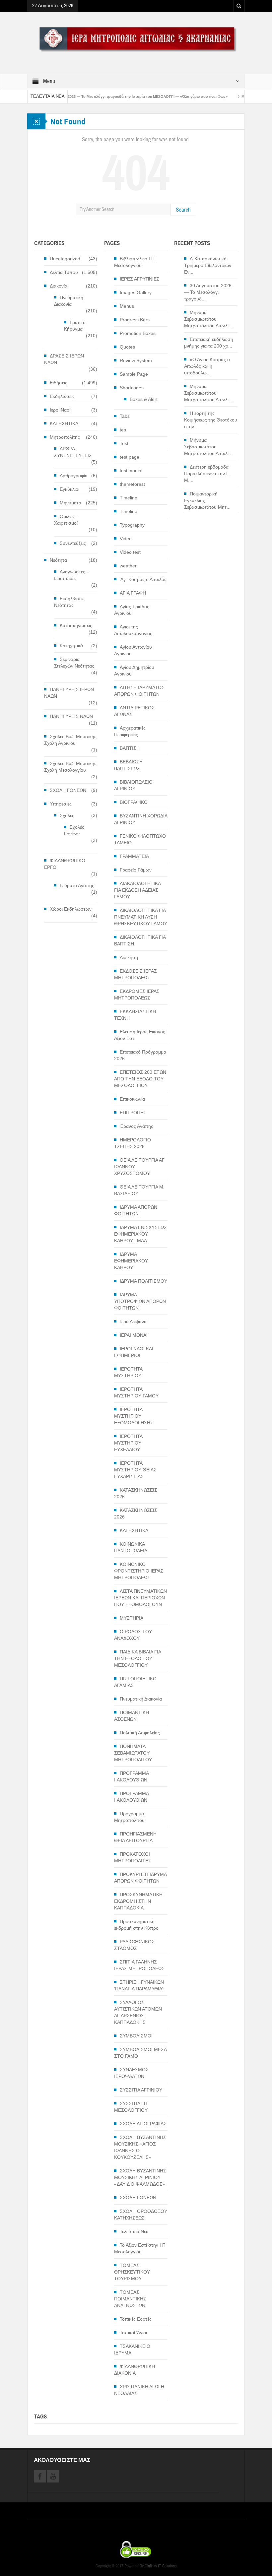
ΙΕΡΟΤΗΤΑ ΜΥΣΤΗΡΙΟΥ (128, 1372)
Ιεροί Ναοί (60, 410)
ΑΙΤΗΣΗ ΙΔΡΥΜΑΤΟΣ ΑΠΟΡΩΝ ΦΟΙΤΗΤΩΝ (139, 691)
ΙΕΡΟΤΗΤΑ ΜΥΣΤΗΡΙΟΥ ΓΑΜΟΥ (136, 1392)
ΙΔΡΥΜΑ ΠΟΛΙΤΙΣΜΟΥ (143, 1281)
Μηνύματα (70, 503)
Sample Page (134, 374)
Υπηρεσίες (61, 804)
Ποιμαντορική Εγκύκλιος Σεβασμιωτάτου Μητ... (207, 500)
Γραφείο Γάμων (136, 870)
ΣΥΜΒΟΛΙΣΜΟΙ (136, 2036)
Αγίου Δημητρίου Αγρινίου (134, 671)
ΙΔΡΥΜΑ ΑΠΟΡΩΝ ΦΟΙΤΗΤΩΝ (136, 1210)
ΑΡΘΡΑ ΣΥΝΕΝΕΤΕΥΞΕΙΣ (73, 452)
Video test (130, 552)
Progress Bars (135, 320)
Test (124, 443)
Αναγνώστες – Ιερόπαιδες (72, 575)
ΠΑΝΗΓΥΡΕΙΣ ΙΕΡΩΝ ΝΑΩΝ (69, 693)
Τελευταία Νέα (134, 2231)
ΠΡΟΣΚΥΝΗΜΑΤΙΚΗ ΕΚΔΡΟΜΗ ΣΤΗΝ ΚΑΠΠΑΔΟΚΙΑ (138, 1901)
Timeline (129, 498)
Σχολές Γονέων (74, 830)
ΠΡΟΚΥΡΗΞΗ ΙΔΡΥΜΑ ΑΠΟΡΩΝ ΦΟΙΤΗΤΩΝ (140, 1878)
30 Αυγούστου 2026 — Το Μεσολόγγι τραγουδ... (208, 292)
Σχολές (67, 815)
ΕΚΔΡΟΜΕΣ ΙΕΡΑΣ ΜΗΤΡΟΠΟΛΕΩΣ (137, 995)
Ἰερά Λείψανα (133, 1321)
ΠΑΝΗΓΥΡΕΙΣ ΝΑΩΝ (71, 716)
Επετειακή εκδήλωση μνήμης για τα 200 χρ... (209, 343)
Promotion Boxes (138, 333)
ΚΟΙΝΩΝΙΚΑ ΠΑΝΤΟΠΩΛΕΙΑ (131, 1547)
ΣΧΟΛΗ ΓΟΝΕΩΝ (68, 790)
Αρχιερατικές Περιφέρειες (130, 731)
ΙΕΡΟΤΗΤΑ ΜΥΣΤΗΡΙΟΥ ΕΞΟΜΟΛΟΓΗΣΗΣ (134, 1416)
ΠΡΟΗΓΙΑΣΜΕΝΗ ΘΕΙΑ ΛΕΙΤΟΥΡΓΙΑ (135, 1837)
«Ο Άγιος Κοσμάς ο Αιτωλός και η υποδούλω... (207, 366)
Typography (132, 525)
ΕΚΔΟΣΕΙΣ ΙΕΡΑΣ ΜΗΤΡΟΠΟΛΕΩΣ (136, 974)
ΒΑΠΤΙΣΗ (130, 748)
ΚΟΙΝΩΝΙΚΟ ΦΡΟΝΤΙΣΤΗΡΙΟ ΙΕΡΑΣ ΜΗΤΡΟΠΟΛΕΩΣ (139, 1571)
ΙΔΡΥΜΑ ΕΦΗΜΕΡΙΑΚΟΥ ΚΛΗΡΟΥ (131, 1261)
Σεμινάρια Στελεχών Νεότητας (74, 663)
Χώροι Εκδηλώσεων (71, 909)
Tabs (125, 416)
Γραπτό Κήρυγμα (75, 326)
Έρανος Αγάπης (136, 1126)
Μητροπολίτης (65, 437)
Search (183, 210)
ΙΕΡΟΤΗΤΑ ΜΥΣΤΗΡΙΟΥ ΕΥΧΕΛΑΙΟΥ (128, 1443)
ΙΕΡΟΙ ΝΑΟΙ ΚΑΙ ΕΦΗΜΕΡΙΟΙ (134, 1352)
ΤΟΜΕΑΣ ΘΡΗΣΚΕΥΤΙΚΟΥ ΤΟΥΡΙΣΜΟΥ (132, 2272)
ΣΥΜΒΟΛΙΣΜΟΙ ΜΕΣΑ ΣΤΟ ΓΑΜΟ (140, 2053)
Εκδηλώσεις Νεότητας (69, 602)
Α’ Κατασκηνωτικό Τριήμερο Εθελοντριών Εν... (208, 265)
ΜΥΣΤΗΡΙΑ (132, 1618)
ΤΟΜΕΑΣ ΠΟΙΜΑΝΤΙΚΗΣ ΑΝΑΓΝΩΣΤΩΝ (130, 2299)
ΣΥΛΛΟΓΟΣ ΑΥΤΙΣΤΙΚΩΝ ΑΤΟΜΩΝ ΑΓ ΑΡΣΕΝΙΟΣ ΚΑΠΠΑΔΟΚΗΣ (138, 2012)
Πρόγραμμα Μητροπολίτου (129, 1817)
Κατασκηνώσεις (76, 625)
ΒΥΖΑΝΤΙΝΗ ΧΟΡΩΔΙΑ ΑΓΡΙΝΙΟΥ (141, 819)
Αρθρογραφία (74, 476)
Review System (136, 360)
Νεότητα (58, 560)
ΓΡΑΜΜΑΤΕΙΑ (134, 856)
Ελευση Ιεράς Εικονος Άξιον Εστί (140, 1035)
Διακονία (59, 286)
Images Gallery (136, 292)
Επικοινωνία (132, 1099)
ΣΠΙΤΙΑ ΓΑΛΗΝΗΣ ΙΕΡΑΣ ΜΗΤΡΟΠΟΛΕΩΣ (139, 1965)
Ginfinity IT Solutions (161, 2566)
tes (123, 430)
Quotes (127, 347)
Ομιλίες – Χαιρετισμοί (66, 520)
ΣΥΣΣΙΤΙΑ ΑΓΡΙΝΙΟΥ (141, 2090)
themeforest (132, 484)
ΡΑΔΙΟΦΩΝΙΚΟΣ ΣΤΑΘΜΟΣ (134, 1945)
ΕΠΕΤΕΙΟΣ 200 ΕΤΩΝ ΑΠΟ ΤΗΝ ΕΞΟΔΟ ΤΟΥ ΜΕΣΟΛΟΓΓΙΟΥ (140, 1079)
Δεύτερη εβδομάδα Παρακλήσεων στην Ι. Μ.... (206, 474)
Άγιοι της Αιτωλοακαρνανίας (133, 630)
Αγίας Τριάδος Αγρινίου (132, 610)
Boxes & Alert (144, 399)
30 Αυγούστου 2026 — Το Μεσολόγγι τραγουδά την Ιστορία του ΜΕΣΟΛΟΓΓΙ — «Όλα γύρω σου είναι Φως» (93, 97)
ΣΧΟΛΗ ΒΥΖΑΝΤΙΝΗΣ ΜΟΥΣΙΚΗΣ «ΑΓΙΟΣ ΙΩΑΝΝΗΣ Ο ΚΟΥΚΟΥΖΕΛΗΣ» (140, 2147)
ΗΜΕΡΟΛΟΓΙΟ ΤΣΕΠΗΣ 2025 (133, 1143)
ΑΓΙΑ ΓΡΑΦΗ (133, 593)
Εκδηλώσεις (62, 396)
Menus (127, 306)
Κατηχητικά (71, 646)
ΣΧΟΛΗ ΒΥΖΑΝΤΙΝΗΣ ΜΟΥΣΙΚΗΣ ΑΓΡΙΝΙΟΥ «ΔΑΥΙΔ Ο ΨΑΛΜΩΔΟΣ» (140, 2177)
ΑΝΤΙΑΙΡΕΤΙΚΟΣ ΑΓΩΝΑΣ (134, 711)
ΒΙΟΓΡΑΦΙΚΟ (134, 802)
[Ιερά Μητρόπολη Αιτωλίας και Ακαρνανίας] (136, 39)
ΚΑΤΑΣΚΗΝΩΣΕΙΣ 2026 (136, 1493)
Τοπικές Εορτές (136, 2319)
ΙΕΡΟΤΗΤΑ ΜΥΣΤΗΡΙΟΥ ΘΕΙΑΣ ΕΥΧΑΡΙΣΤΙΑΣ (135, 1470)
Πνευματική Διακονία (69, 301)
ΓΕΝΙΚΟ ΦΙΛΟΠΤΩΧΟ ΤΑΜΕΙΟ (140, 839)
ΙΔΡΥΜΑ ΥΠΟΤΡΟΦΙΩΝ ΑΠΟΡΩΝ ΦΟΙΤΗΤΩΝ (140, 1301)
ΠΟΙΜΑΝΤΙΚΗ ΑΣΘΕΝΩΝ (132, 1716)
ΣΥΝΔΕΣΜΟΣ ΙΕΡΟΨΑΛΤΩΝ (131, 2073)
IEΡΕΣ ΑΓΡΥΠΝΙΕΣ (140, 279)
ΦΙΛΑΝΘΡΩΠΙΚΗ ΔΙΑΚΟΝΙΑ (135, 2370)
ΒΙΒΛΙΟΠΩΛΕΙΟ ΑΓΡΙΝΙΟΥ (133, 785)
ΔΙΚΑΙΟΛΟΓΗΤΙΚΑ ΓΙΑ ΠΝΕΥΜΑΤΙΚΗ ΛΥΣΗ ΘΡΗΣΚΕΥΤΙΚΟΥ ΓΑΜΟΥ (141, 917)
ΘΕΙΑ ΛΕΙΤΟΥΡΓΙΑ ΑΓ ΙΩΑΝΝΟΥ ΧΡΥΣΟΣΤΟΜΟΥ (139, 1167)
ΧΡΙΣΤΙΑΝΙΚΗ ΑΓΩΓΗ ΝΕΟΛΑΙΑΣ (139, 2390)
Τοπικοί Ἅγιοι (133, 2333)
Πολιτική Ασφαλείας (140, 1733)
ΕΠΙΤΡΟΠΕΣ (133, 1113)
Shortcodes (132, 388)
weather (128, 566)
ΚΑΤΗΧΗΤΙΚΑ (64, 423)
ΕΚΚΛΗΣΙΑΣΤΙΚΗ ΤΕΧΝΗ (135, 1015)
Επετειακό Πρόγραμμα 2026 (140, 1055)
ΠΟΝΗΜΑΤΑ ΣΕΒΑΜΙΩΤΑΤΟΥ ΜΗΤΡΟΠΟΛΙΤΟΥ (133, 1753)
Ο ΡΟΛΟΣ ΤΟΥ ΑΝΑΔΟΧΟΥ (133, 1635)
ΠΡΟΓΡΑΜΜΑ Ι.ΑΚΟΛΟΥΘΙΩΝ (131, 1776)
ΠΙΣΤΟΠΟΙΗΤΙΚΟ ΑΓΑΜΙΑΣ (135, 1682)
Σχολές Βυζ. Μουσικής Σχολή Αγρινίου (70, 740)
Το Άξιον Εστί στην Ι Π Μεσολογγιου (140, 2248)
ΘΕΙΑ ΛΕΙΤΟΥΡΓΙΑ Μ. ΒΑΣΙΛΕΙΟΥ (139, 1190)
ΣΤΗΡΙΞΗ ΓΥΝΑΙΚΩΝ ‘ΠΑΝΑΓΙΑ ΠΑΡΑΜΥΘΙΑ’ (139, 1985)
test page (130, 457)
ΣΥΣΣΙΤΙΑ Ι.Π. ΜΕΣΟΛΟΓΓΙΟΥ (131, 2107)
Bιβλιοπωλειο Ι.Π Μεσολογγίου (134, 262)
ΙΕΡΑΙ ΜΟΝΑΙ (134, 1335)
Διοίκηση (129, 957)
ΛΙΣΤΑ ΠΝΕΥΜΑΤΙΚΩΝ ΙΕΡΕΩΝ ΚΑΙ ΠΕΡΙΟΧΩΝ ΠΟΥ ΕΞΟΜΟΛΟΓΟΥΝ (140, 1598)
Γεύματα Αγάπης (77, 885)
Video (126, 539)
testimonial (131, 471)
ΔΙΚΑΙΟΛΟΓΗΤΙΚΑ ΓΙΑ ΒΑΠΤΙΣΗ (140, 940)
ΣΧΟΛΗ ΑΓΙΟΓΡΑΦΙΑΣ (143, 2124)
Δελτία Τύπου (64, 272)
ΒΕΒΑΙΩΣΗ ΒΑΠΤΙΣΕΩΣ (128, 765)
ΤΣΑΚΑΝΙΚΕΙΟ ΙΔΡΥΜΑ (132, 2350)
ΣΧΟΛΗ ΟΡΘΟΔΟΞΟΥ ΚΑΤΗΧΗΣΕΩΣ (141, 2215)
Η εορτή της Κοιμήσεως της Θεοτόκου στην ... (211, 420)
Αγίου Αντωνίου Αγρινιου (133, 650)
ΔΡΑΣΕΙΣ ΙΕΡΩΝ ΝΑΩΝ (64, 359)
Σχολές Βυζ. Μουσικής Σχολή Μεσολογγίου (70, 767)
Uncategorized (65, 259)
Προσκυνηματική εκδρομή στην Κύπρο (136, 1925)
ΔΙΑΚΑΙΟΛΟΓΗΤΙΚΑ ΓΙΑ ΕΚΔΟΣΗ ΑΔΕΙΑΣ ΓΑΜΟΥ (137, 890)
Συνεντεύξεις (73, 543)
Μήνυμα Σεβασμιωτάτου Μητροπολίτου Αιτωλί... (208, 319)
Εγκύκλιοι (69, 489)
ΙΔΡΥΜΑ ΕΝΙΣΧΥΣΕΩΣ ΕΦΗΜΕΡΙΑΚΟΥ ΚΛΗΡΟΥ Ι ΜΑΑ (140, 1234)
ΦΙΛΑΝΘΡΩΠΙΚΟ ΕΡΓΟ (65, 864)
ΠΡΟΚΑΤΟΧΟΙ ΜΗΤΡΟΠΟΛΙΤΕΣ (133, 1857)
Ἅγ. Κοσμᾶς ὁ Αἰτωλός (143, 579)
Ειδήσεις (59, 383)
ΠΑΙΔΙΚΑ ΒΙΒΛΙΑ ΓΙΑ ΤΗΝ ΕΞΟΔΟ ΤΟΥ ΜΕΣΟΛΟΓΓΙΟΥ (137, 1658)
